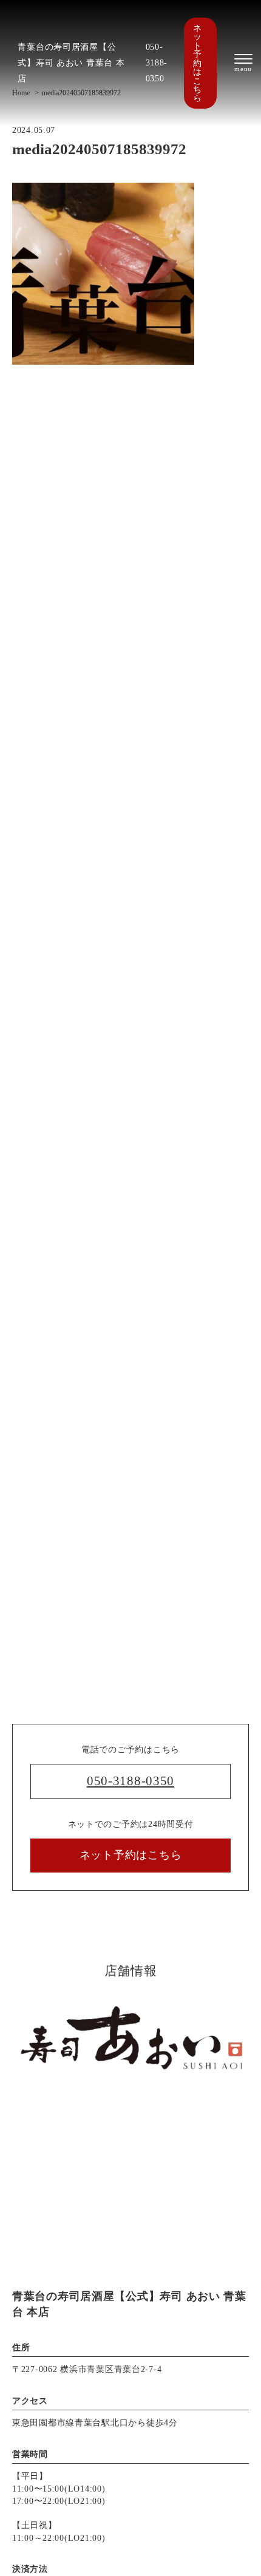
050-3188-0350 (157, 63)
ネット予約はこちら (197, 63)
